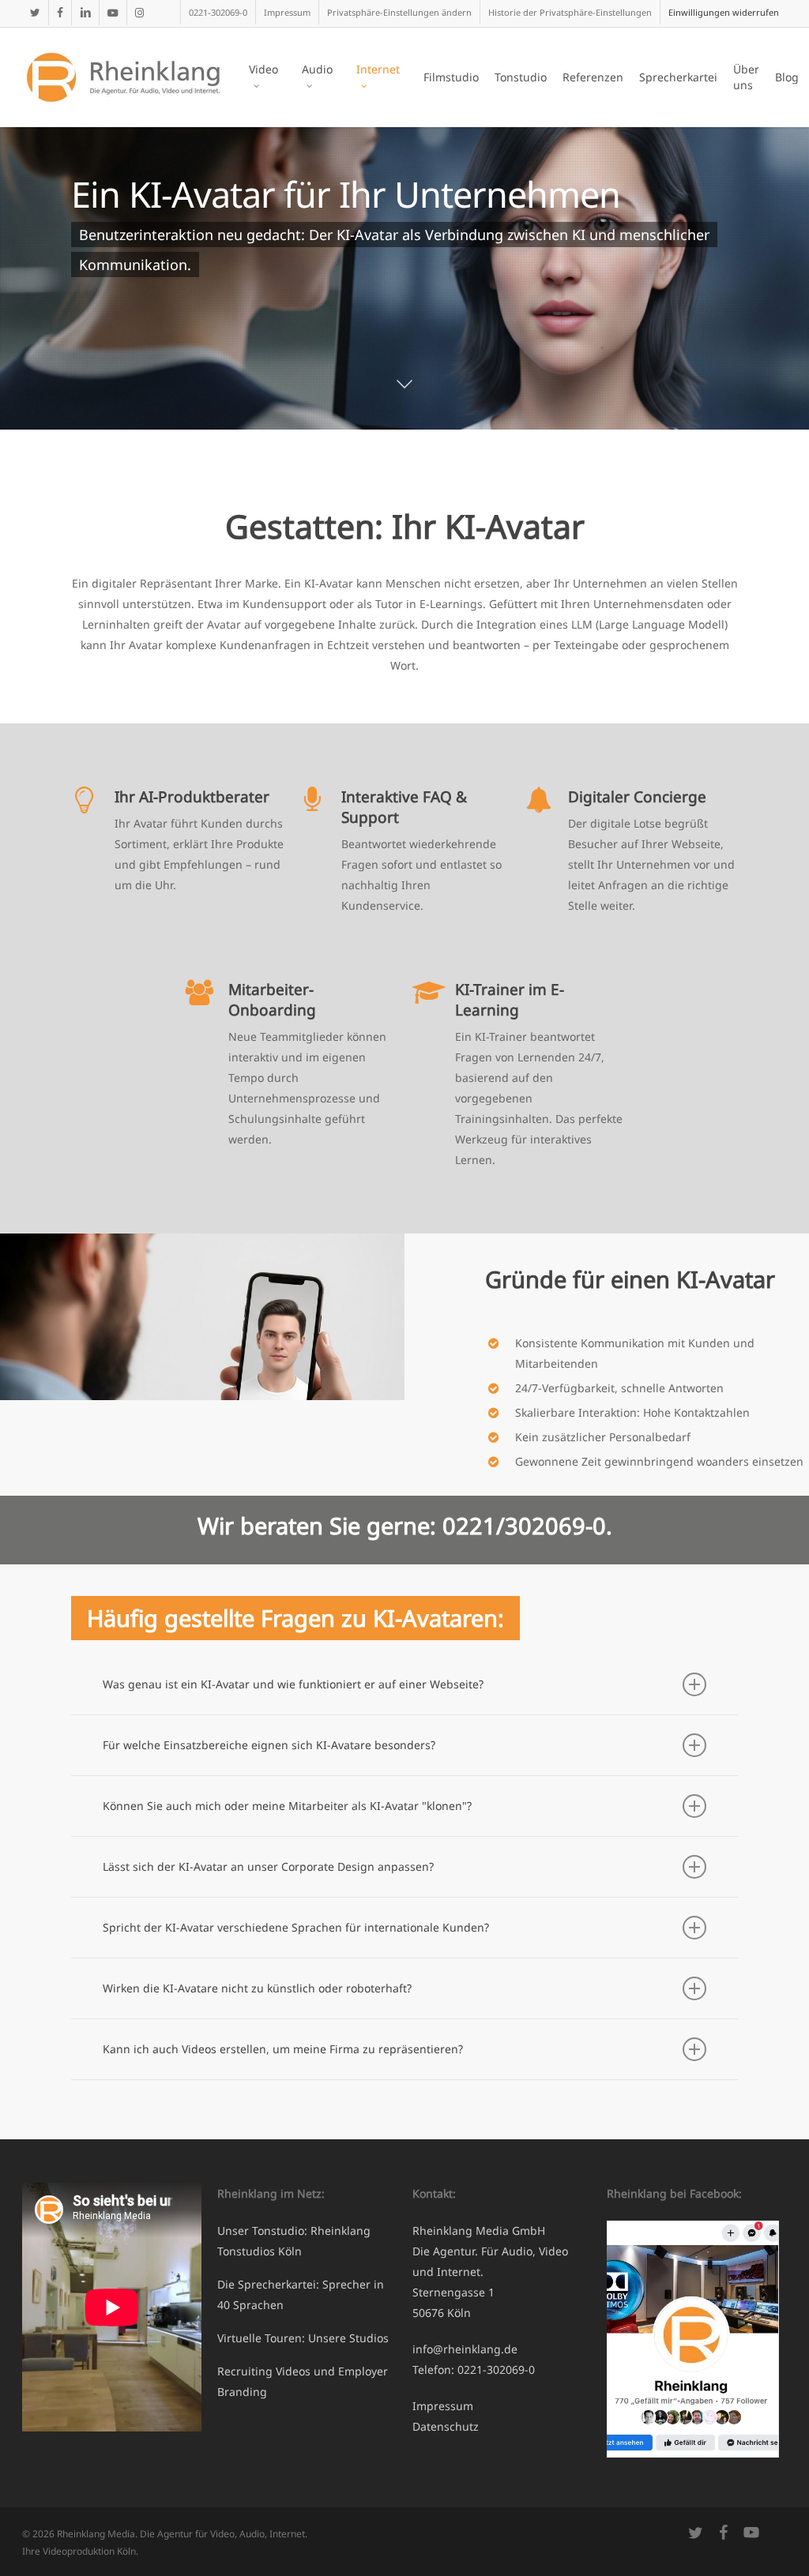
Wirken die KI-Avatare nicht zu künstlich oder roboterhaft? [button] (257, 1988)
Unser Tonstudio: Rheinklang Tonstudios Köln (294, 2241)
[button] (399, 12)
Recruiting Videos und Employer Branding (303, 2381)
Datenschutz (446, 2426)
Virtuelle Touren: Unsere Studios (303, 2338)
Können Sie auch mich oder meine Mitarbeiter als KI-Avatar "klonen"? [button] (287, 1806)
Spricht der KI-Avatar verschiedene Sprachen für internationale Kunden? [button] (296, 1927)
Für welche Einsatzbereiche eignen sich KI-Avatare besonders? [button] (269, 1745)
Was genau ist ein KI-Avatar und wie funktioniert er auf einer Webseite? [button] (293, 1684)
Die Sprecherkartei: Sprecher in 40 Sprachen (301, 2294)
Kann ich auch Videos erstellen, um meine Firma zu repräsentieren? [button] (283, 2049)
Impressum (443, 2406)
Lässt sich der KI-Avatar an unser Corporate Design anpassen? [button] (268, 1866)
